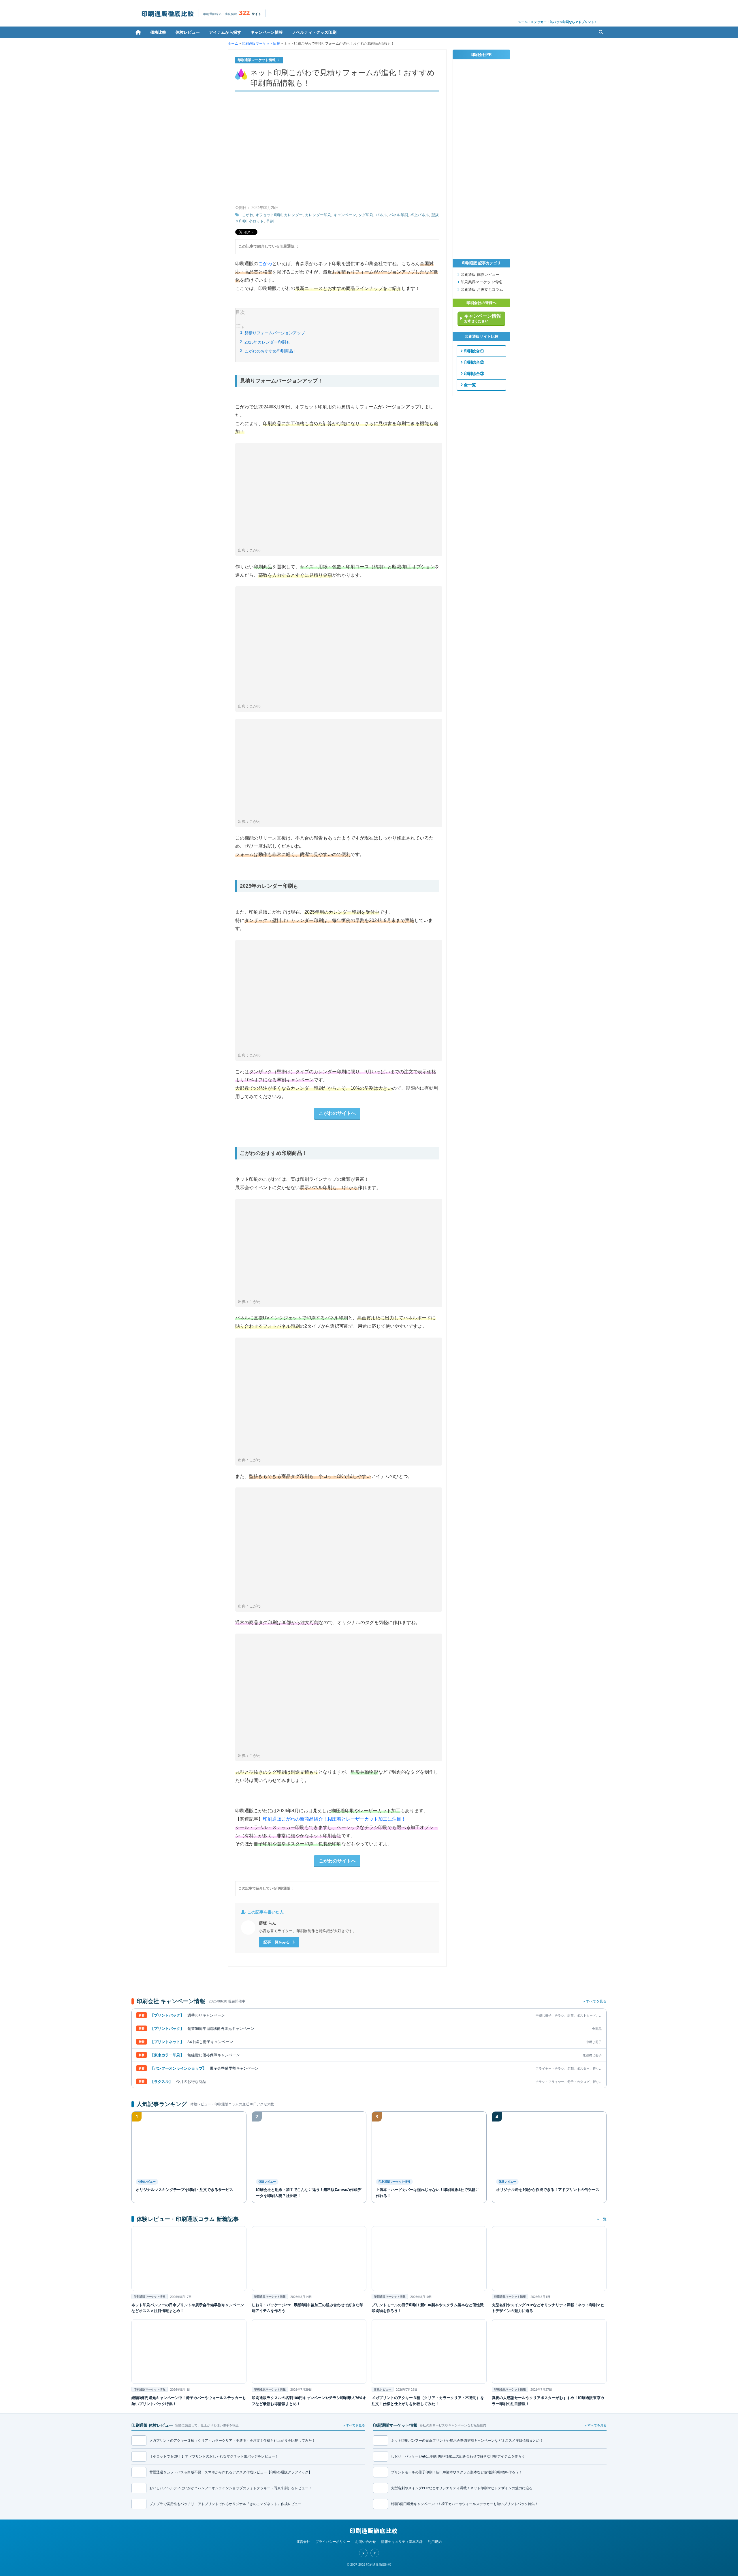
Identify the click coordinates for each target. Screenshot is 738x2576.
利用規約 (435, 2542)
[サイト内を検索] (601, 32)
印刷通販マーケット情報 (261, 44)
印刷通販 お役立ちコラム (481, 290)
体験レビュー (188, 32)
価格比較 (158, 32)
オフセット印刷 (269, 215)
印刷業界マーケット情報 (481, 282)
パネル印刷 (399, 215)
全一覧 (469, 385)
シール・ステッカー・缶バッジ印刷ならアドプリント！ (558, 22)
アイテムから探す (225, 32)
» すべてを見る (595, 2001)
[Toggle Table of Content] (240, 328)
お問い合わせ (366, 2542)
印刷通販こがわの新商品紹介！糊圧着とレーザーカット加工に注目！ (334, 1819)
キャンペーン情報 (267, 32)
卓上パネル (420, 215)
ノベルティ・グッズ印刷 (314, 32)
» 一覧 (602, 2219)
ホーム (138, 32)
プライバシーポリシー (333, 2542)
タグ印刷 (366, 215)
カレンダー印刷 (318, 215)
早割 (270, 221)
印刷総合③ (473, 374)
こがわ (247, 215)
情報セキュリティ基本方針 (402, 2542)
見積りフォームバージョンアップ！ (277, 333)
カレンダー (293, 215)
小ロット (256, 221)
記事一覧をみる (277, 1942)
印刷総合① (473, 351)
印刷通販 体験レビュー (479, 275)
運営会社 (303, 2542)
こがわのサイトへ (337, 1113)
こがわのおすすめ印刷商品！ (271, 351)
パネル (381, 215)
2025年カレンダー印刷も (267, 342)
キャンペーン (345, 215)
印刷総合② (473, 362)
